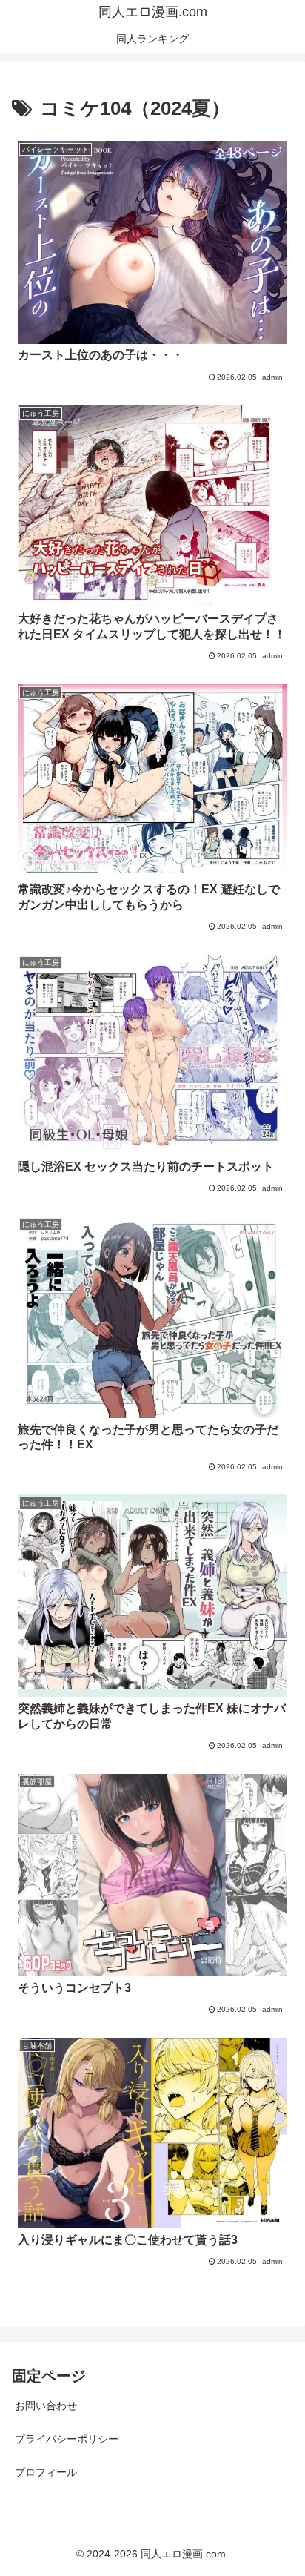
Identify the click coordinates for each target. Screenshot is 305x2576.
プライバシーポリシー (67, 2439)
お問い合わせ (46, 2406)
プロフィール (46, 2472)
